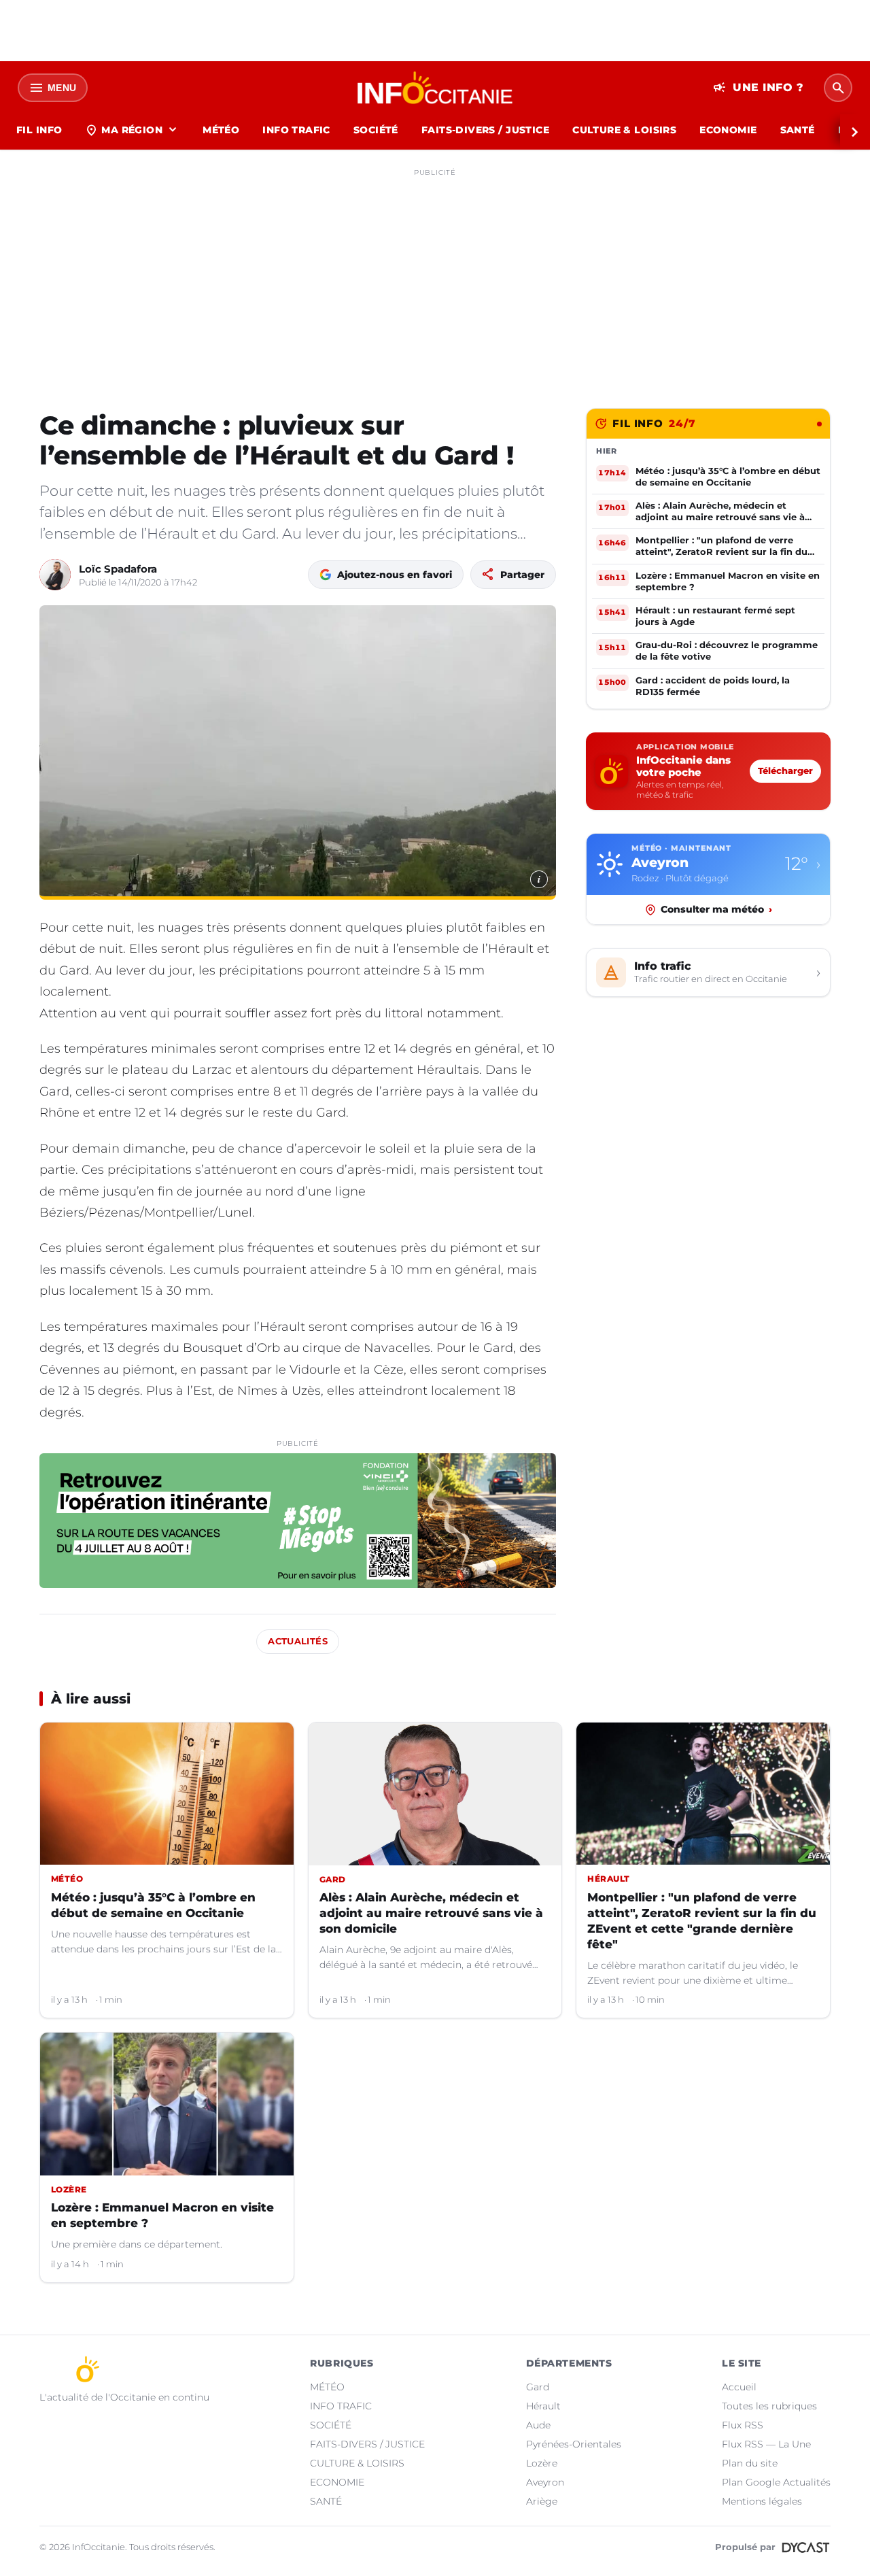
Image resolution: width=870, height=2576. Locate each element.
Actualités (298, 1641)
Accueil (739, 2387)
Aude (538, 2425)
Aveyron (545, 2482)
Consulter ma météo (716, 909)
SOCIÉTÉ (376, 130)
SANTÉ (798, 130)
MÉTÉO (221, 130)
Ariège (542, 2501)
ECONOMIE (728, 130)
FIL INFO (39, 130)
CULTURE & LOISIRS (624, 130)
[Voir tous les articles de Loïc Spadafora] (55, 575)
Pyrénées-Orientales (574, 2444)
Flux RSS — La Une (766, 2444)
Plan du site (750, 2463)
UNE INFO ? (758, 88)
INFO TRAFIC (296, 130)
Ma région (132, 130)
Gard (538, 2387)
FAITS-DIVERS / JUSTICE (485, 130)
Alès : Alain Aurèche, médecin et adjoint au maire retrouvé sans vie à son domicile (431, 1913)
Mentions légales (762, 2501)
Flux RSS (743, 2425)
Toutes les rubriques (769, 2406)
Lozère (542, 2463)
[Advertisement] (435, 277)
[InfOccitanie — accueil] (435, 88)
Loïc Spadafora (118, 569)
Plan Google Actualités (776, 2482)
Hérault (543, 2406)
